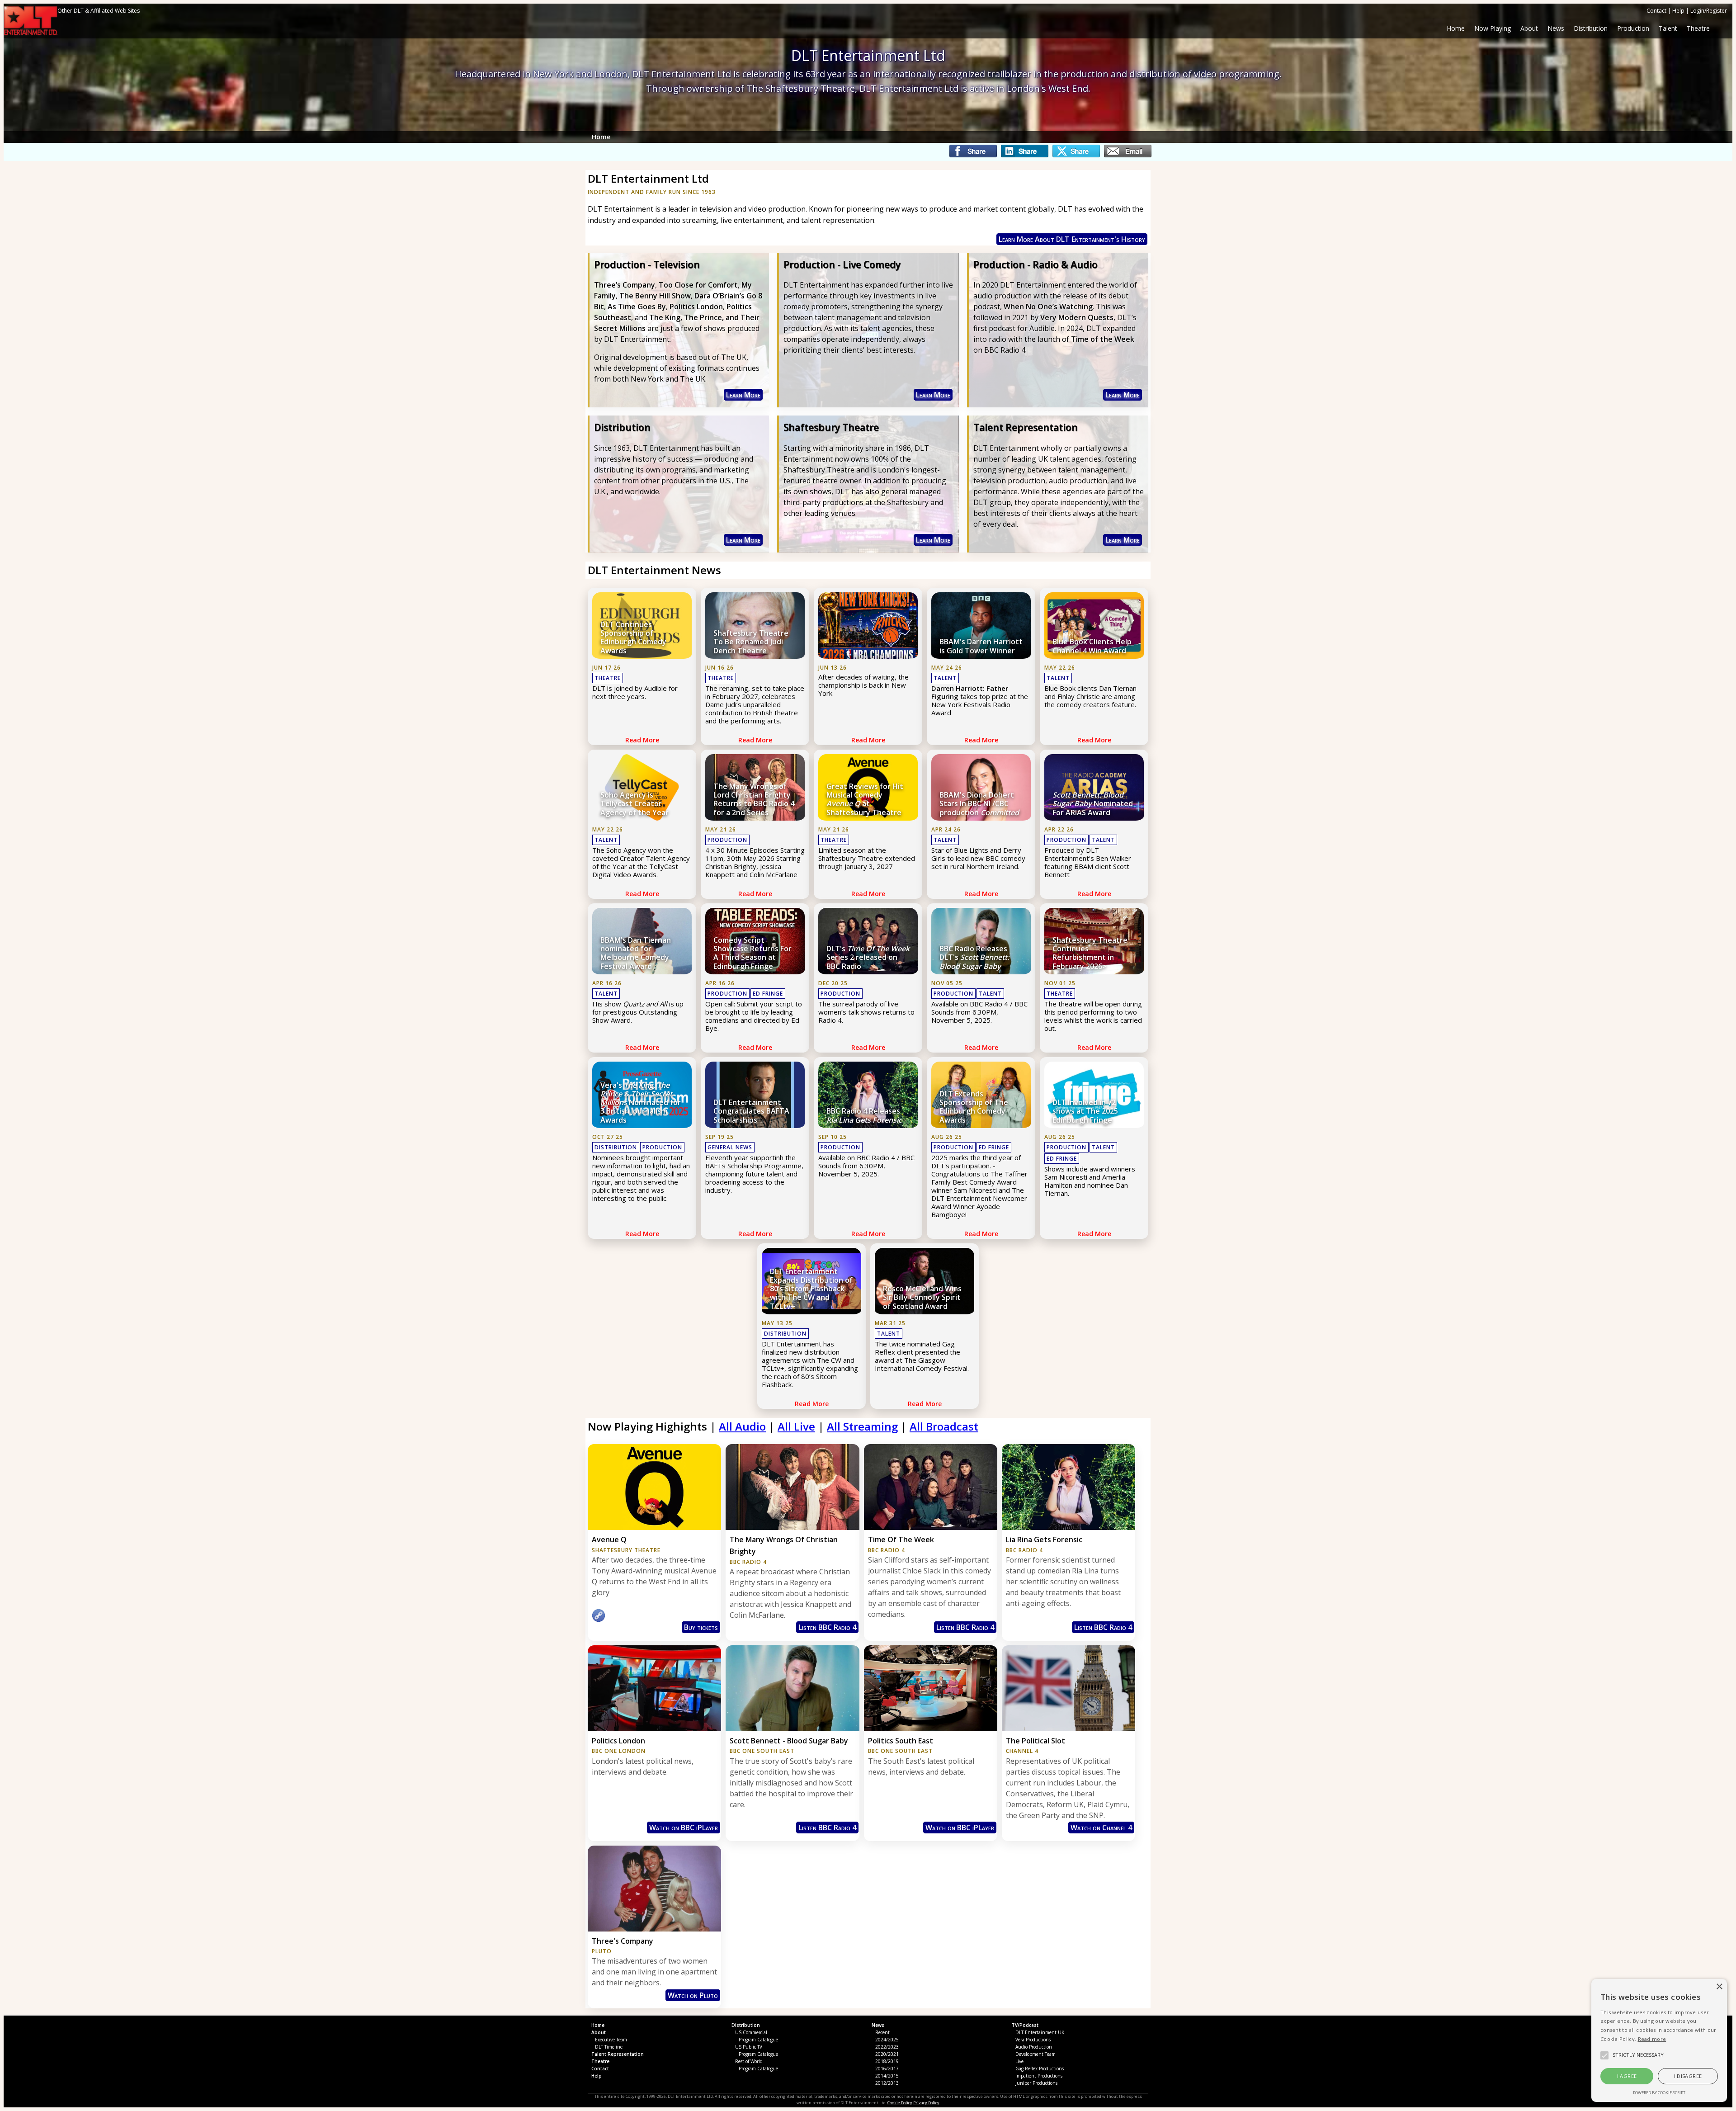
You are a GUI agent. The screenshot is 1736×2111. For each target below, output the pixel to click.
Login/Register (1709, 11)
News (878, 2025)
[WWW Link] (599, 1620)
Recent (882, 2032)
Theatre (608, 678)
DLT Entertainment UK (1040, 2032)
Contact (1656, 11)
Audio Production (1034, 2047)
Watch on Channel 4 (1101, 1828)
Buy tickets (701, 1627)
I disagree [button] (1688, 2076)
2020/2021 (887, 2054)
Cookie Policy (900, 2103)
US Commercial (751, 2032)
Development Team (1035, 2054)
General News (730, 1147)
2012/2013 (887, 2083)
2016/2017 (887, 2068)
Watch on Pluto (693, 1995)
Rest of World (749, 2061)
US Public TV (749, 2047)
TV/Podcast (1025, 2025)
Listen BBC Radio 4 (827, 1627)
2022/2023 (887, 2047)
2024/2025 (887, 2040)
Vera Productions (1033, 2040)
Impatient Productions (1039, 2076)
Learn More (743, 395)
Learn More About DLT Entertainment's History (1072, 239)
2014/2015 (887, 2076)
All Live (796, 1426)
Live (1019, 2061)
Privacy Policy (926, 2103)
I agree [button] (1627, 2076)
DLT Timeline (609, 2047)
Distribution (616, 1147)
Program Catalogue (758, 2040)
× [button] (1719, 1987)
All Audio (742, 1426)
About (1529, 28)
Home (1456, 28)
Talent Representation (618, 2054)
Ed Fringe (768, 994)
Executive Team (611, 2040)
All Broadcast (944, 1426)
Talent (945, 678)
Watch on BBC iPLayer (684, 1828)
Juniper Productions (1036, 2083)
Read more (1652, 2039)
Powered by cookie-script (1659, 2093)
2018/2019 (887, 2061)
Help (1678, 11)
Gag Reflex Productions (1040, 2068)
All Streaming (862, 1426)
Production (727, 840)
